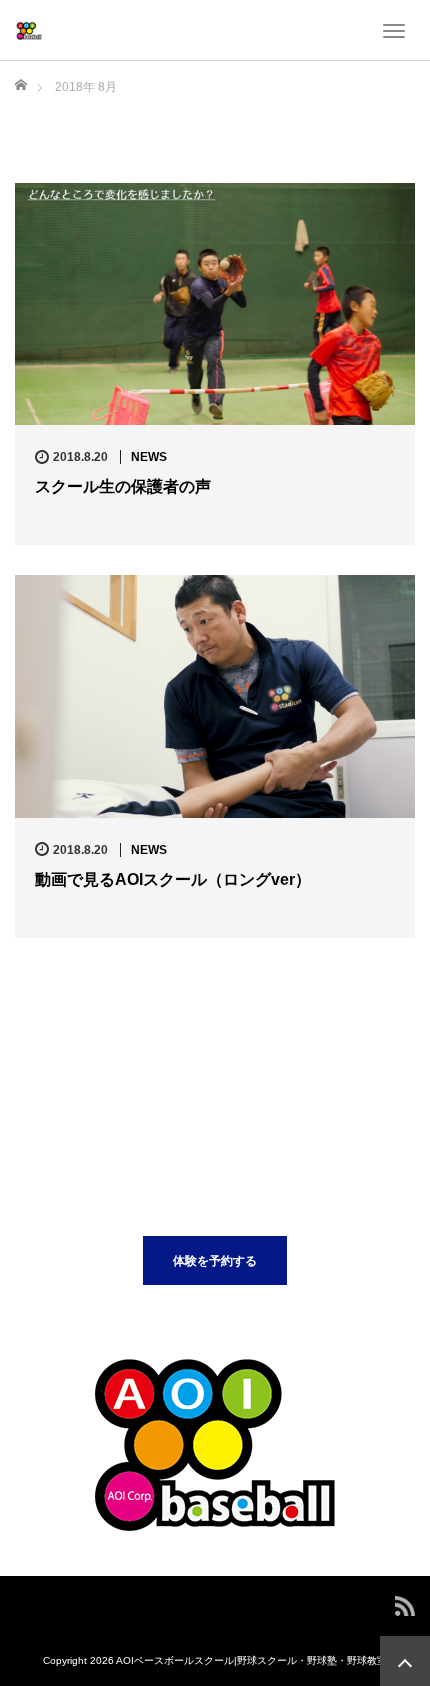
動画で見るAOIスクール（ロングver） (173, 879)
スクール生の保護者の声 (123, 486)
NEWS (149, 457)
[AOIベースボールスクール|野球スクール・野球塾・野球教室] (29, 30)
